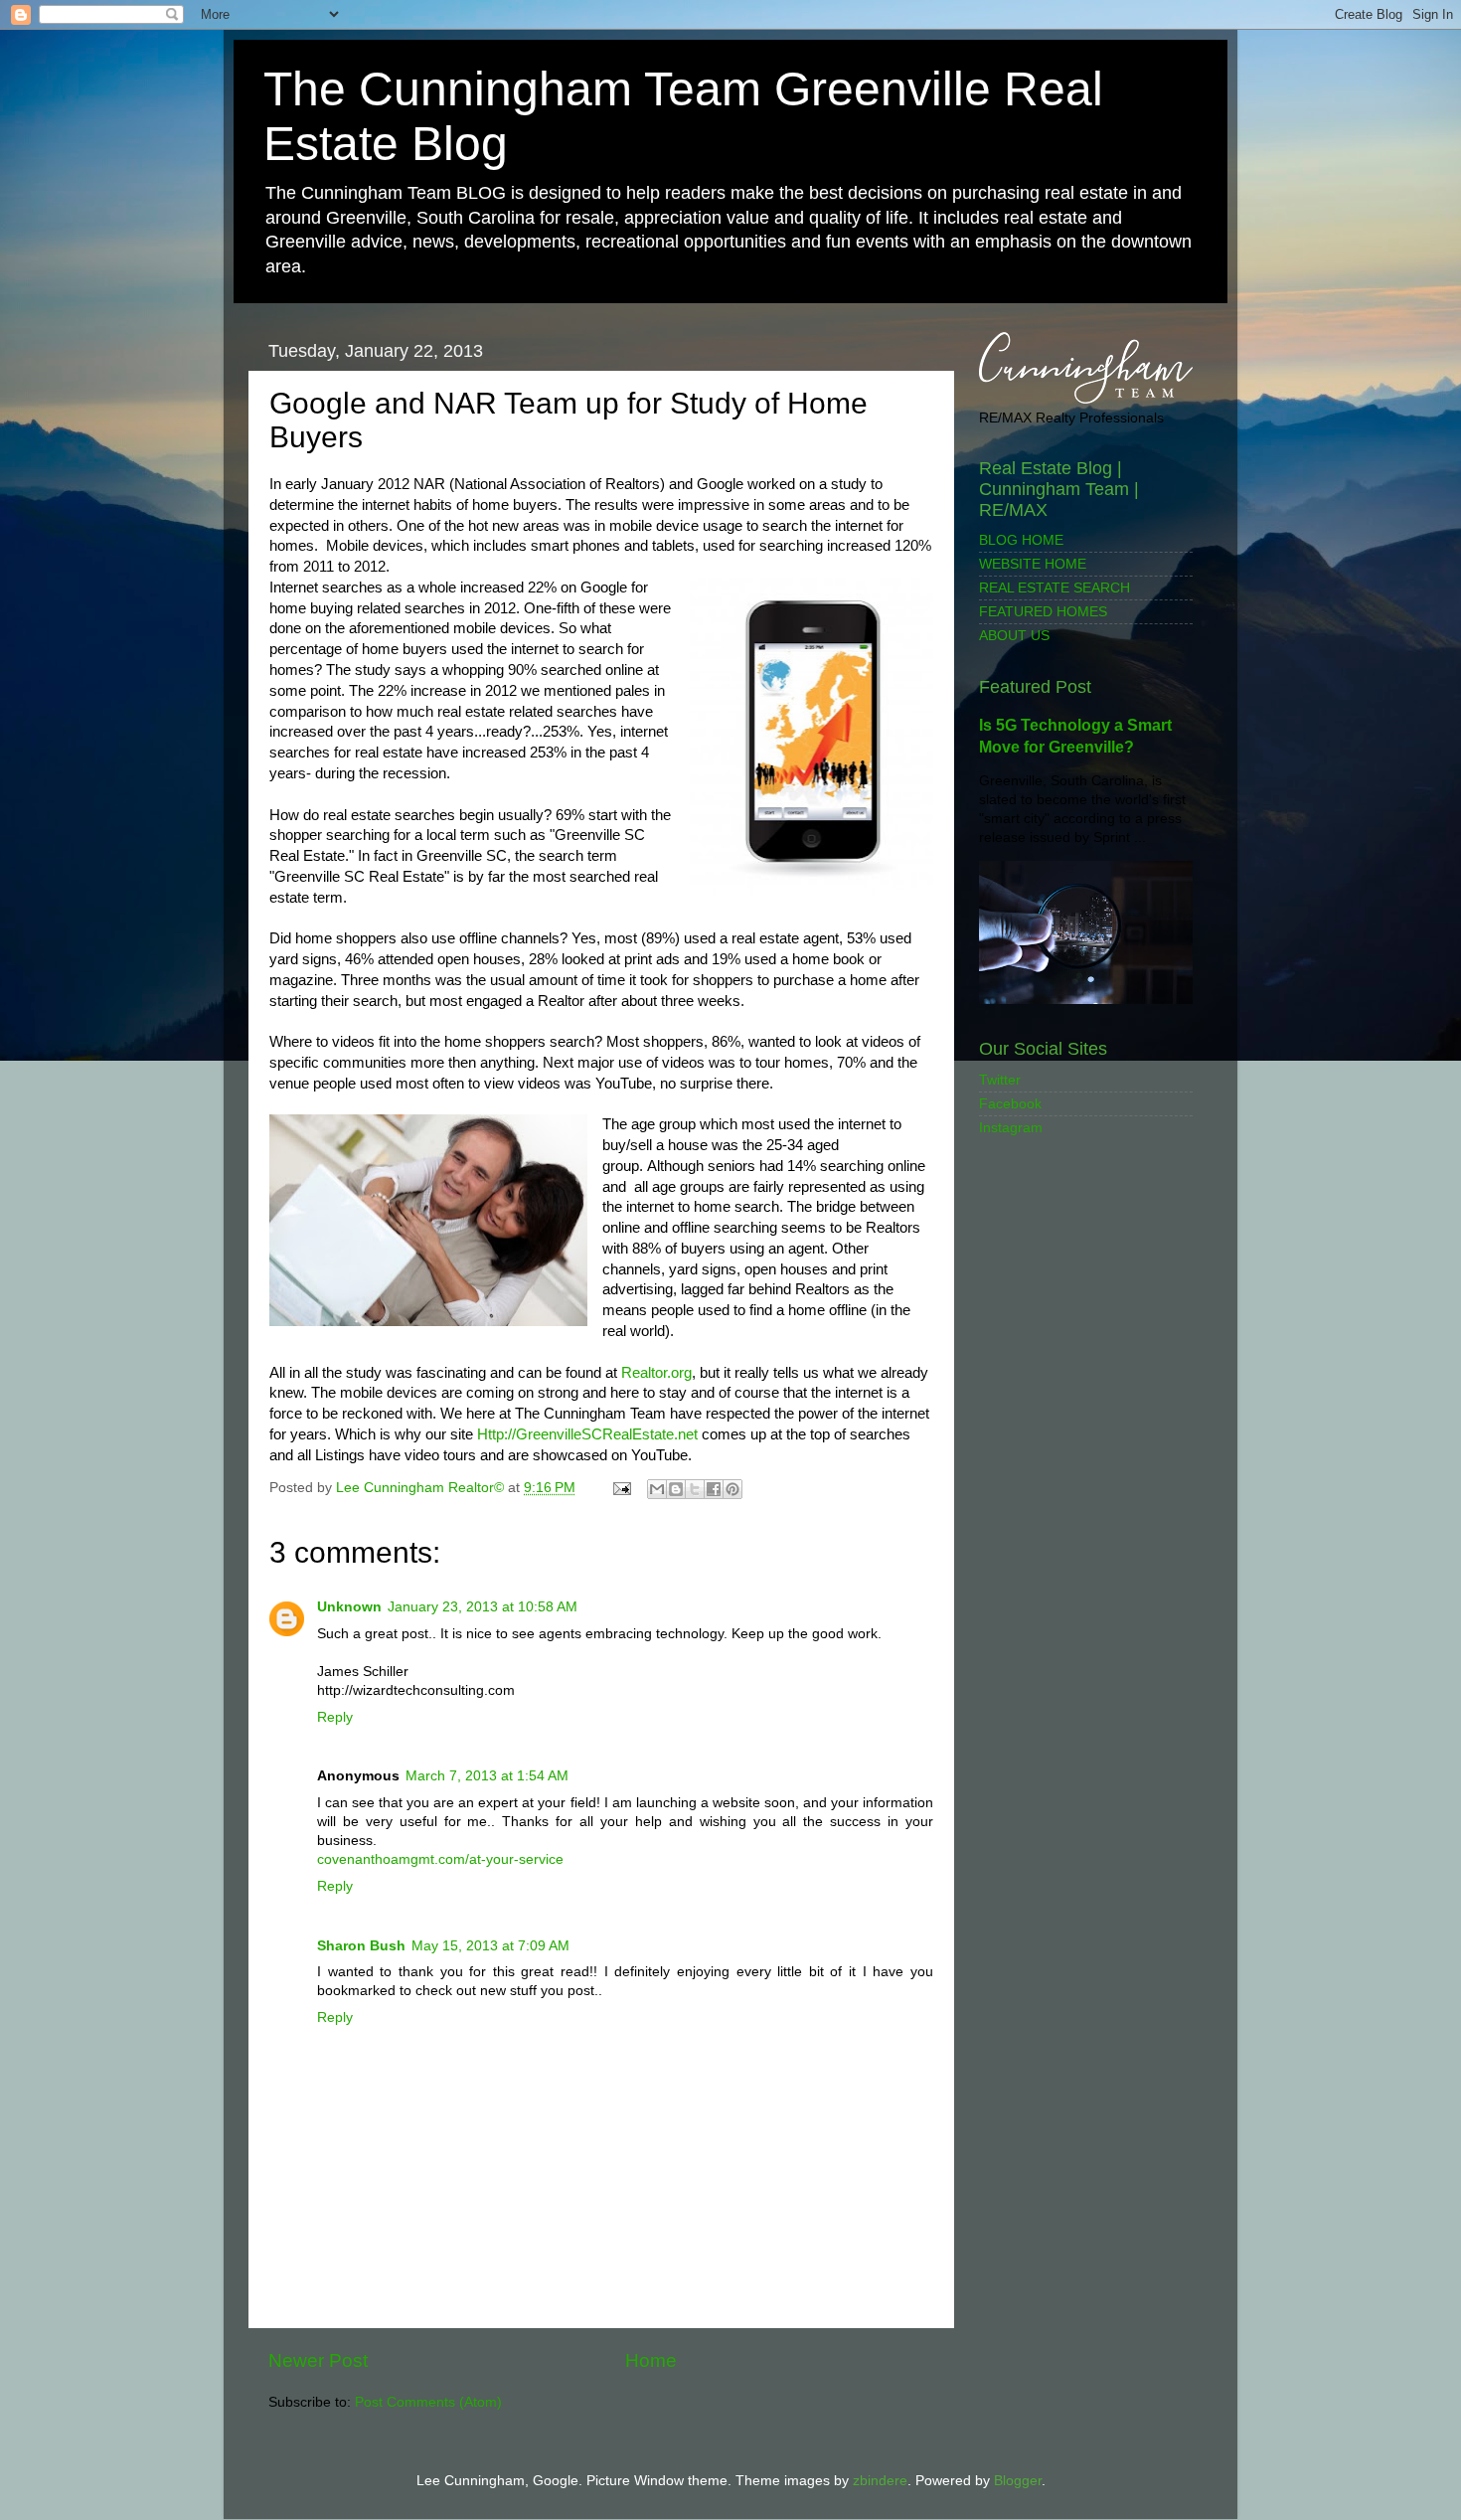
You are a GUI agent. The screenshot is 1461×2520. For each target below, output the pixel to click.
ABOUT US (1014, 636)
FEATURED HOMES (1043, 612)
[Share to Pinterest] (732, 1489)
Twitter (1000, 1080)
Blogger (1018, 2481)
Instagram (1011, 1128)
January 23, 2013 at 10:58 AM (483, 1607)
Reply (335, 1717)
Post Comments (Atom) (428, 2402)
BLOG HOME (1021, 540)
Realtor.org (656, 1373)
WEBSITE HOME (1033, 564)
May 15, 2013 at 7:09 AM (490, 1946)
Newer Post (318, 2360)
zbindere (880, 2481)
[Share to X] (695, 1489)
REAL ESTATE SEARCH (1055, 588)
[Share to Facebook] (714, 1489)
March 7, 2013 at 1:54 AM (487, 1776)
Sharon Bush (361, 1946)
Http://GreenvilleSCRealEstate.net (587, 1434)
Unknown (349, 1607)
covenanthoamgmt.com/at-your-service (440, 1859)
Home (651, 2360)
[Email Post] (621, 1488)
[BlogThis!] (676, 1489)
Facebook (1010, 1104)
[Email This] (657, 1489)
